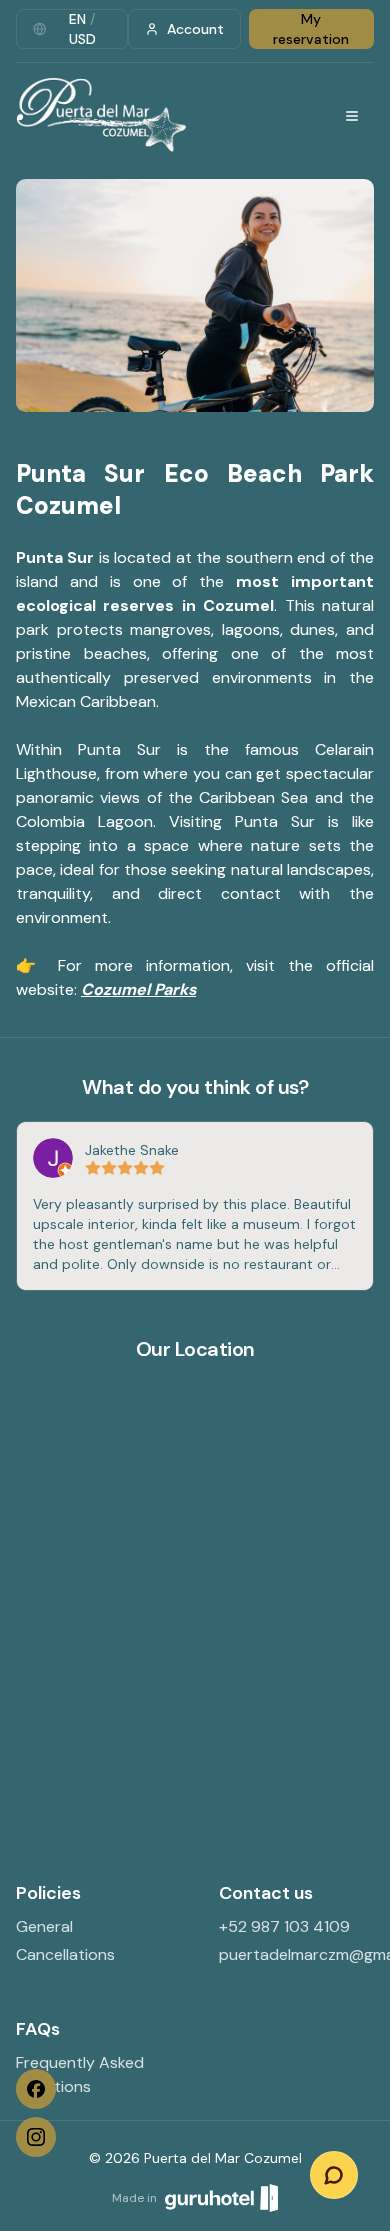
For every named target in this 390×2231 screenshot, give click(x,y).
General (44, 1926)
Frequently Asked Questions (80, 2074)
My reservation (311, 29)
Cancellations (65, 1954)
